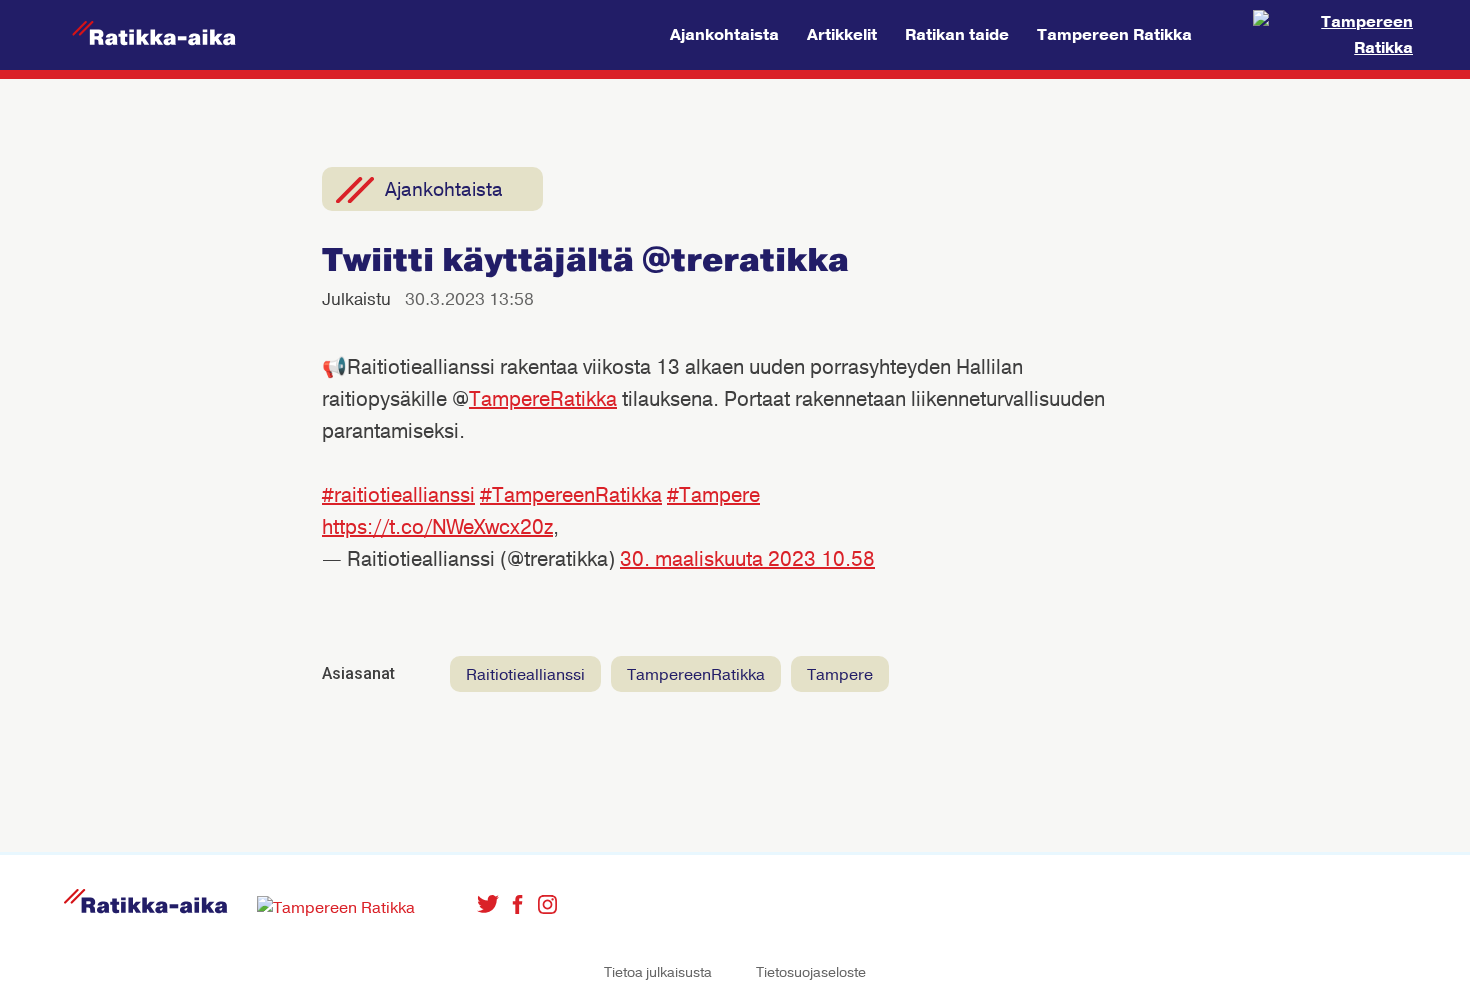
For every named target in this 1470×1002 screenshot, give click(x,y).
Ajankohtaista (724, 35)
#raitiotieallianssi (398, 495)
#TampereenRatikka (571, 495)
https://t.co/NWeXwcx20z (437, 527)
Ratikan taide (957, 35)
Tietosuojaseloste (811, 972)
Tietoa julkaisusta (658, 972)
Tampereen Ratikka (1114, 35)
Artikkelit (842, 35)
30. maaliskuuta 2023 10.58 (747, 559)
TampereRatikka (543, 399)
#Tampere (713, 495)
